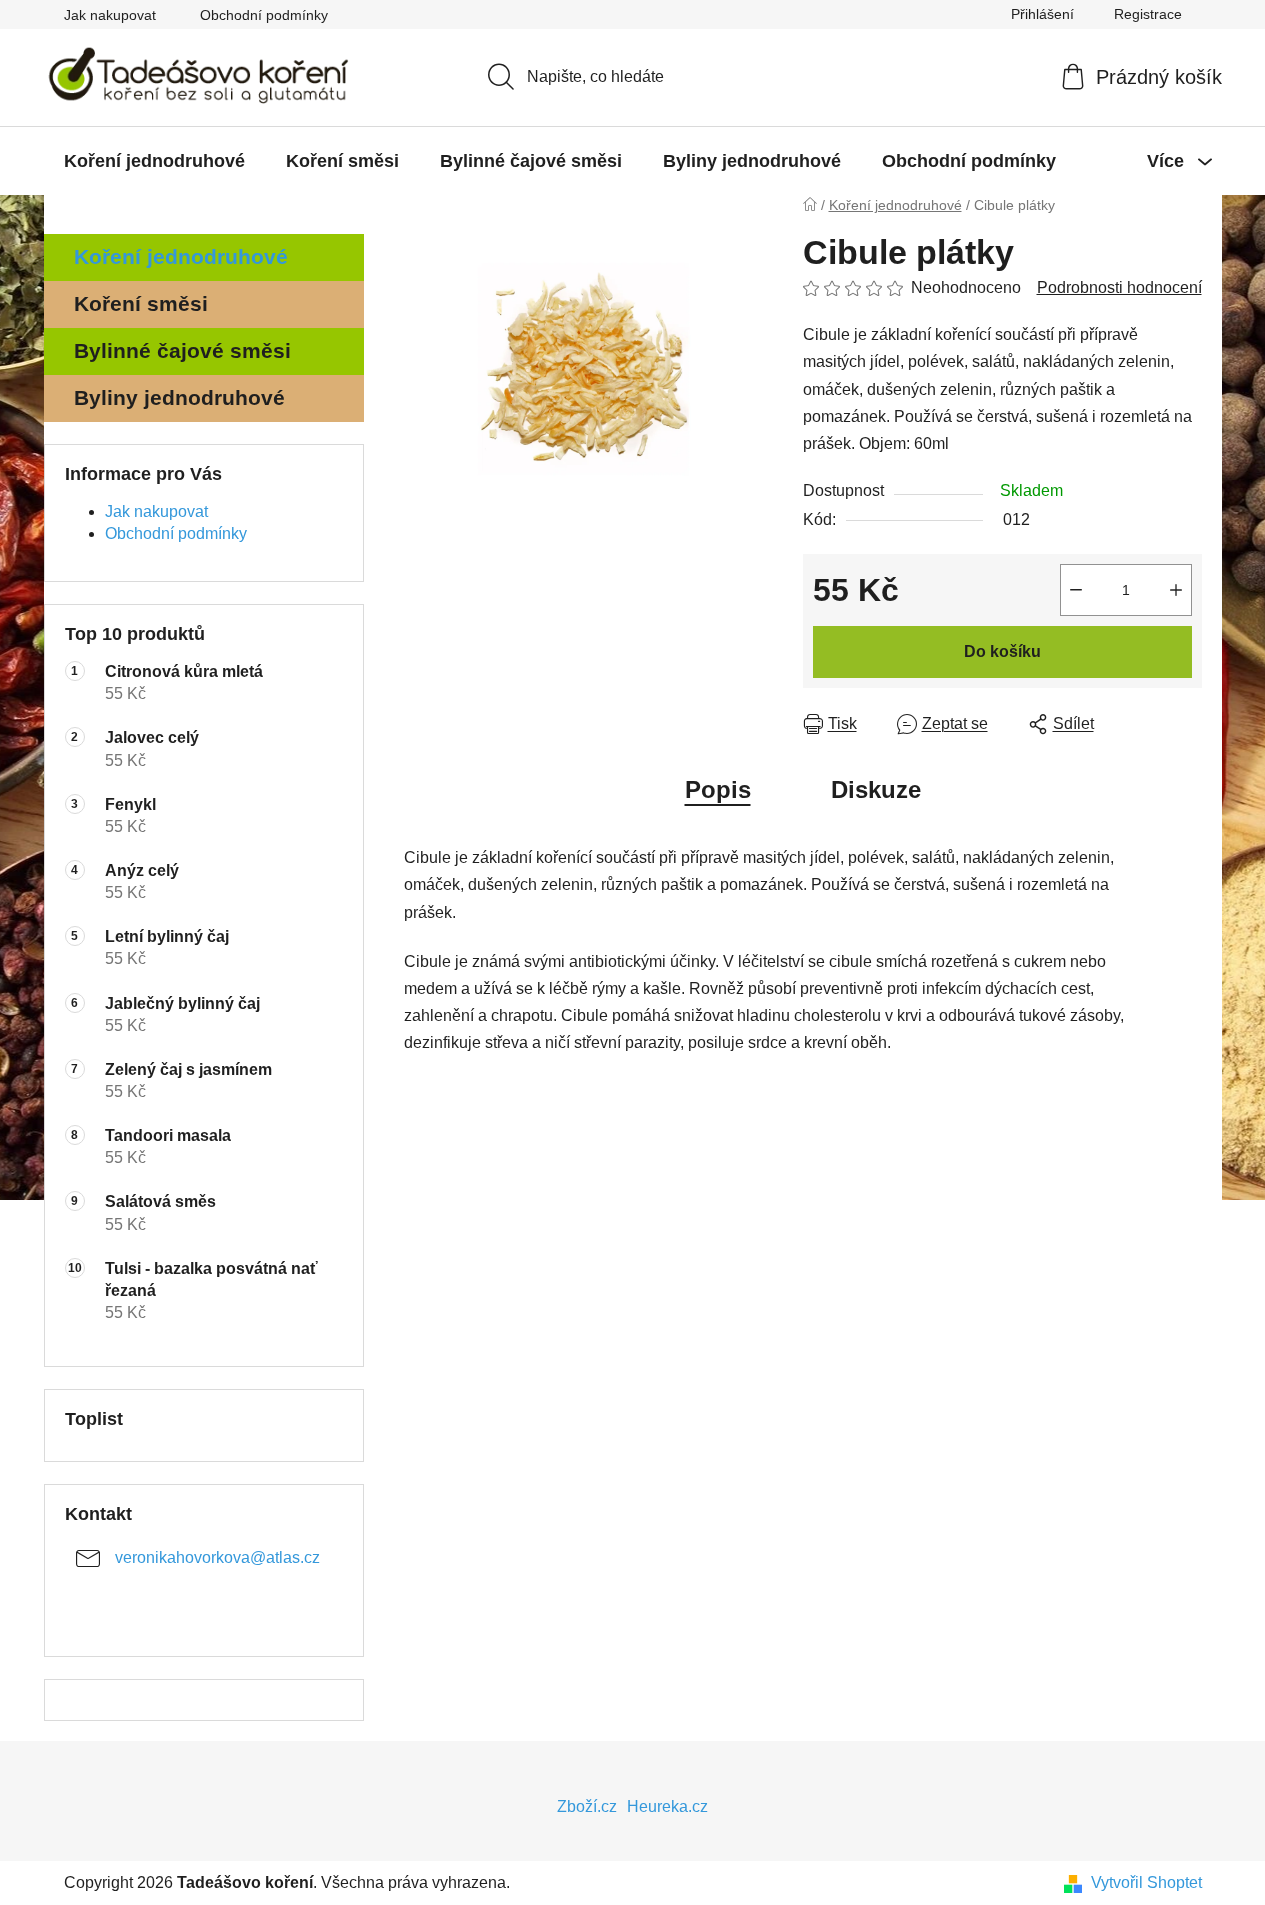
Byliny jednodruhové (179, 397)
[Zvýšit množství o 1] (1176, 590)
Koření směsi (141, 303)
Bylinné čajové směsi (182, 350)
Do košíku (1002, 651)
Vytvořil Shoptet (1146, 1882)
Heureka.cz (667, 1806)
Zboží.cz (587, 1806)
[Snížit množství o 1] (1076, 590)
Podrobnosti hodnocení (1119, 287)
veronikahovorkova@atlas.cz (217, 1557)
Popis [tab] (718, 789)
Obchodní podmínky (264, 15)
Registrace (1148, 14)
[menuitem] (154, 161)
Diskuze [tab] (876, 789)
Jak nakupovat (110, 15)
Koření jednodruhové (181, 256)
